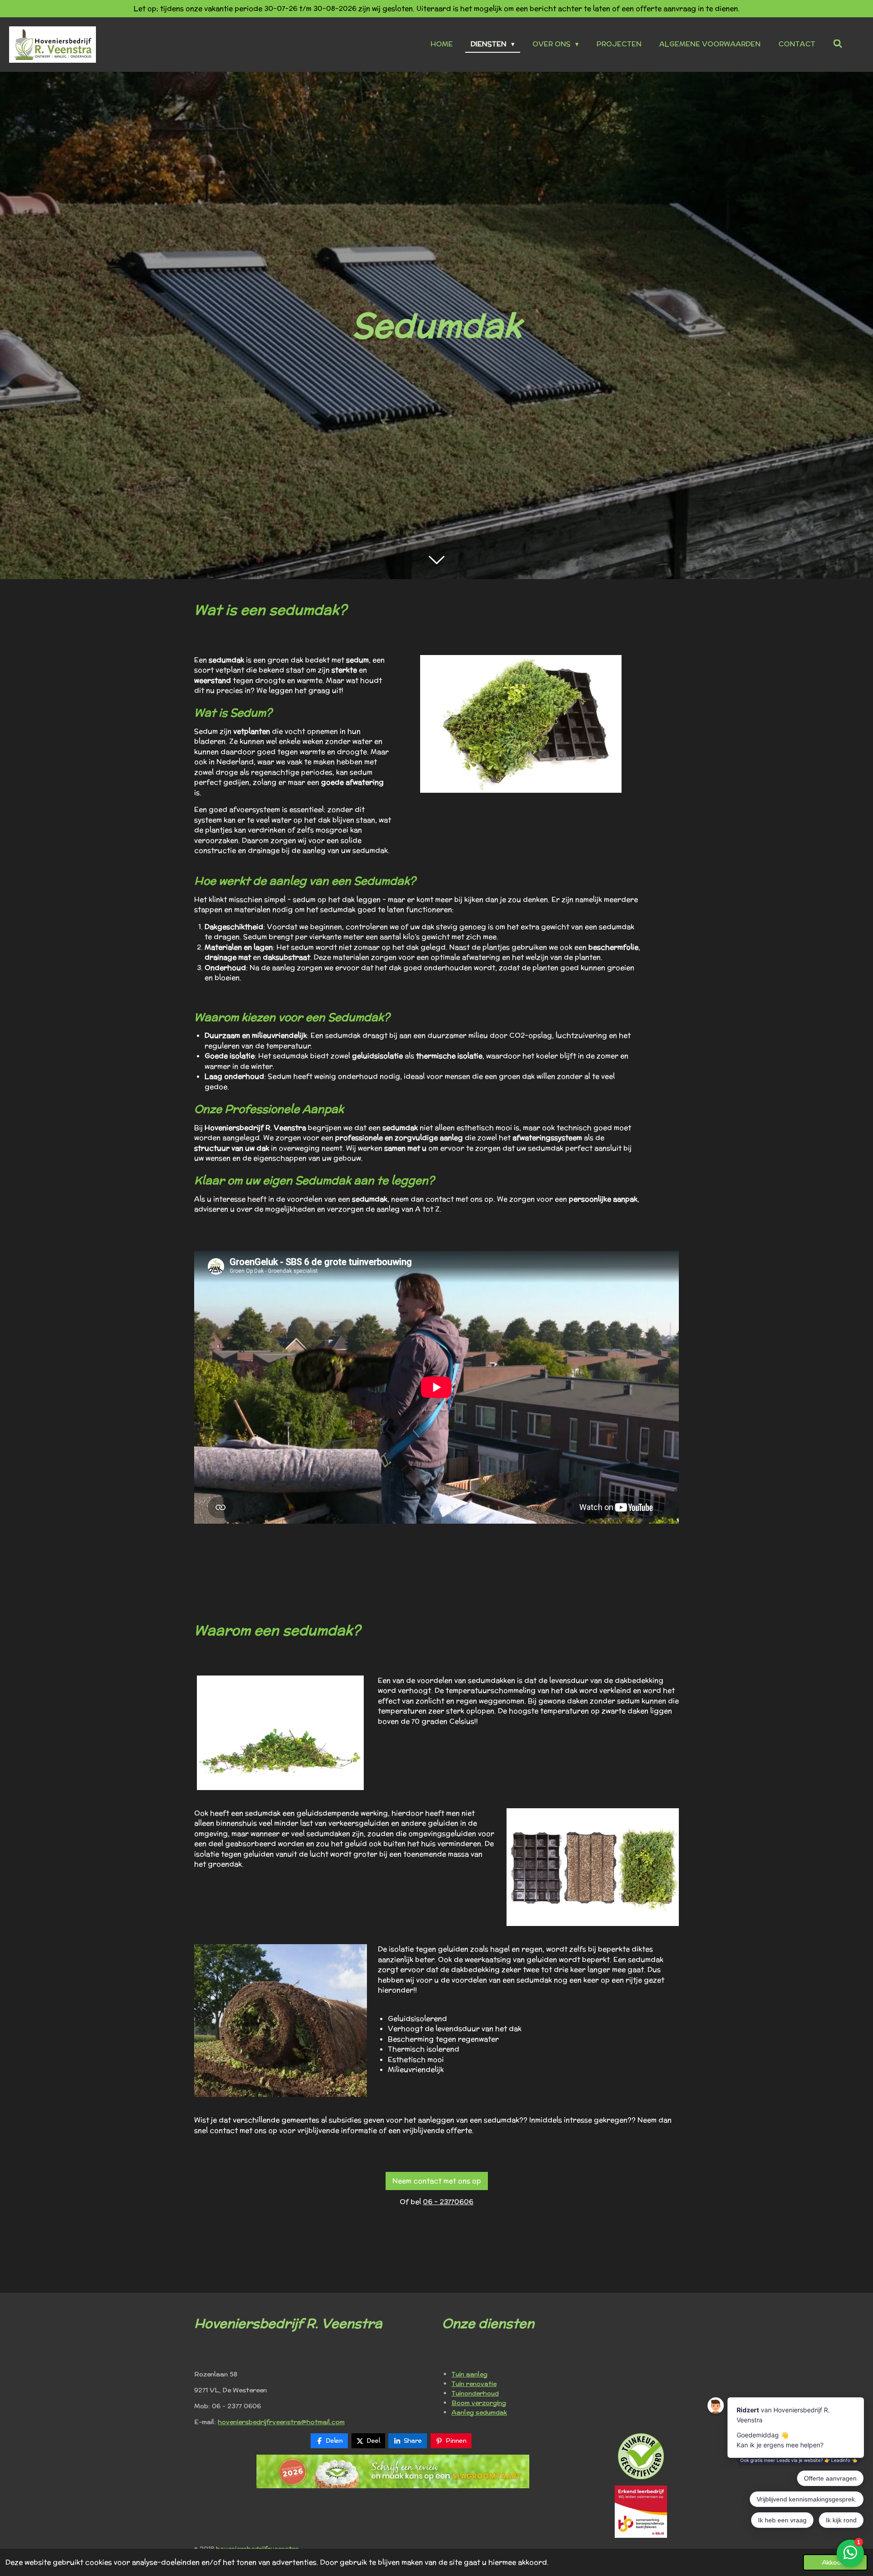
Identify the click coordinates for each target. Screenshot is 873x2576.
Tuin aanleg (469, 2374)
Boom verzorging (479, 2403)
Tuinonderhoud (475, 2393)
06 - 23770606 (448, 2202)
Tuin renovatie (474, 2384)
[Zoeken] (838, 44)
